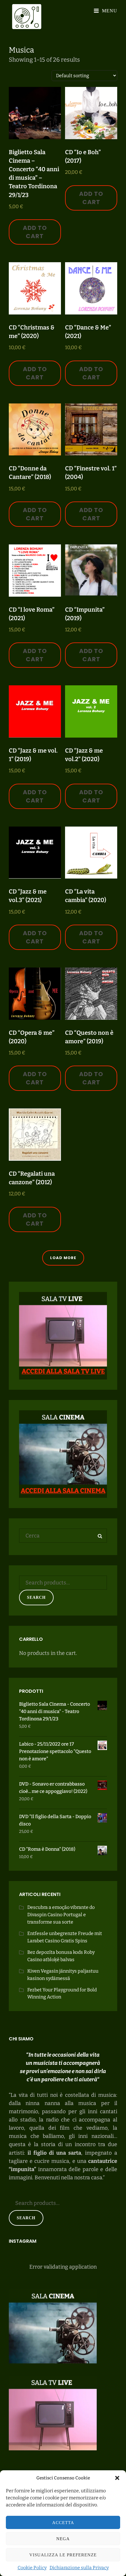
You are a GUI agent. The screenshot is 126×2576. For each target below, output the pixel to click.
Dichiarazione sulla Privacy (79, 2568)
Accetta (63, 2523)
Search (36, 1597)
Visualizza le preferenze (63, 2555)
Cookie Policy (32, 2568)
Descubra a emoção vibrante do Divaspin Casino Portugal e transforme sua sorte (61, 1915)
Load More (63, 1258)
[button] (117, 2478)
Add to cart (35, 232)
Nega (63, 2539)
